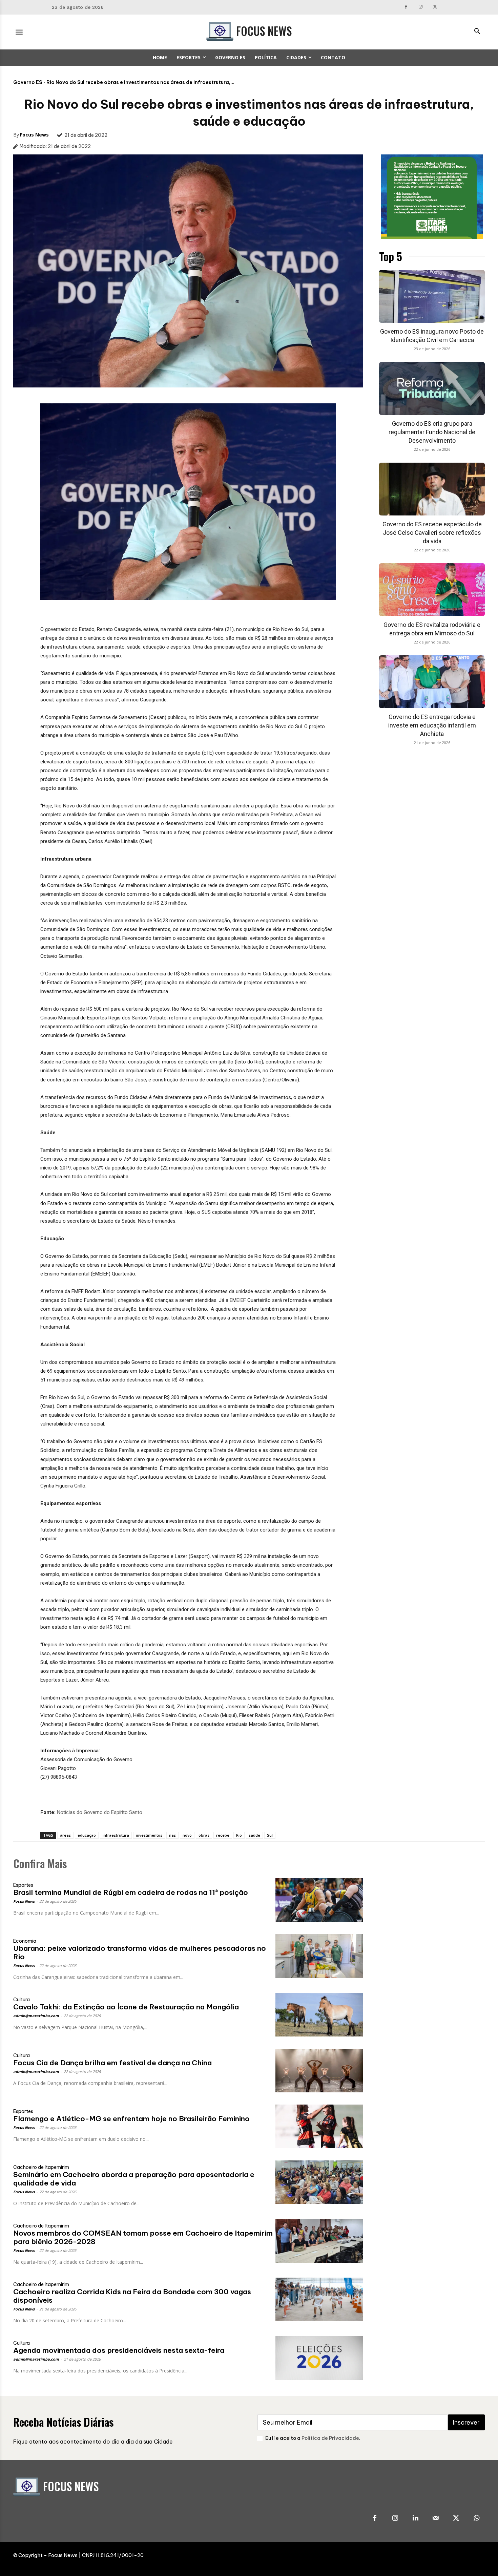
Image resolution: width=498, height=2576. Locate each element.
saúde (254, 1835)
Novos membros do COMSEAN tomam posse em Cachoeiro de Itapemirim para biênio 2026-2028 (143, 2237)
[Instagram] (421, 7)
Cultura (22, 2000)
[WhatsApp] (476, 2518)
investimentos (149, 1835)
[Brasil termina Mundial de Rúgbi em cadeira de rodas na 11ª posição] (319, 1900)
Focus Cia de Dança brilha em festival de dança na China (112, 2063)
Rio (239, 1835)
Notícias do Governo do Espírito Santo (100, 1812)
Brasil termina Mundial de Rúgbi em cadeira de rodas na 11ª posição (131, 1892)
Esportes (23, 1885)
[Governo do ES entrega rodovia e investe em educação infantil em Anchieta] (432, 682)
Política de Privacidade (330, 2438)
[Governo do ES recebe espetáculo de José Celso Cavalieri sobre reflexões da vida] (432, 489)
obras (204, 1835)
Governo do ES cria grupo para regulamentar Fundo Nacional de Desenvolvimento (432, 432)
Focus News (34, 135)
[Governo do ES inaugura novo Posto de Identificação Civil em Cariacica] (432, 296)
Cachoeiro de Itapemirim (41, 2167)
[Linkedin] (415, 2518)
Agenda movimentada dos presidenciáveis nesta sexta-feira (119, 2350)
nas (172, 1835)
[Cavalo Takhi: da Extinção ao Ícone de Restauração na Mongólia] (319, 2015)
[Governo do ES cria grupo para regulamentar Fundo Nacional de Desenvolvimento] (432, 388)
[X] (435, 7)
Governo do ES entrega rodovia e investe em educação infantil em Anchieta (432, 725)
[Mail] (436, 2518)
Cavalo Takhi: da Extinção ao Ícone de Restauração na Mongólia (126, 2007)
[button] (477, 32)
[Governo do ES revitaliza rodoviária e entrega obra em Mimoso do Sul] (432, 590)
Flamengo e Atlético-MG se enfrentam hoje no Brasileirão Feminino (131, 2119)
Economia (25, 1941)
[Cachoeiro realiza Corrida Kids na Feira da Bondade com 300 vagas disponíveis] (319, 2299)
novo (187, 1835)
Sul (270, 1835)
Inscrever (466, 2422)
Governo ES (28, 82)
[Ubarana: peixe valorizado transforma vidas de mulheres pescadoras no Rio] (319, 1956)
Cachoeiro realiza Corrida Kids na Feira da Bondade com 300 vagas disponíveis (132, 2296)
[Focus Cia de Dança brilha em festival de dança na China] (319, 2071)
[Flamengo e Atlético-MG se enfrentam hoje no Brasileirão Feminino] (319, 2126)
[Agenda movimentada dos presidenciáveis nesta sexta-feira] (319, 2358)
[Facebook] (406, 7)
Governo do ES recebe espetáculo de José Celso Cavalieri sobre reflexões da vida (432, 533)
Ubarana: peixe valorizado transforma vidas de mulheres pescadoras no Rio (140, 1952)
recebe (223, 1835)
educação (87, 1835)
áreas (65, 1835)
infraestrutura (116, 1835)
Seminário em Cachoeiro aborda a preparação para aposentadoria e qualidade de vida (134, 2179)
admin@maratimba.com (36, 2016)
